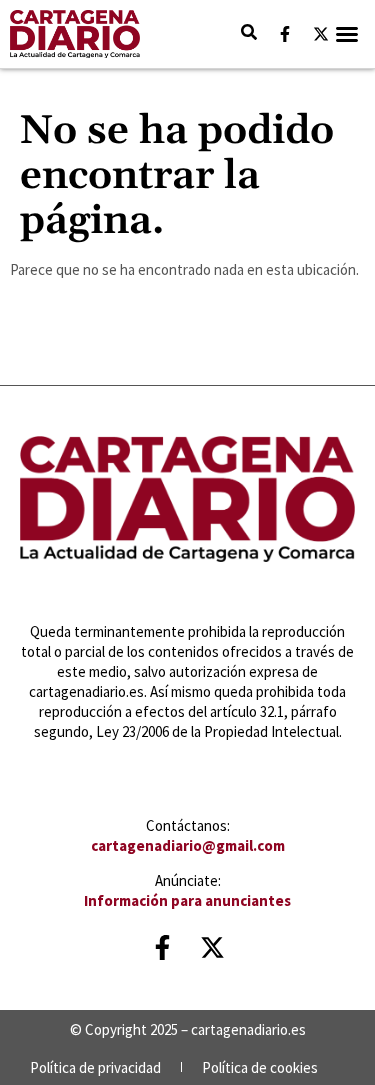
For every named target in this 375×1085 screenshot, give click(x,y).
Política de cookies (260, 1067)
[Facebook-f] (285, 34)
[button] (347, 34)
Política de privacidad (95, 1067)
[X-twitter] (321, 34)
